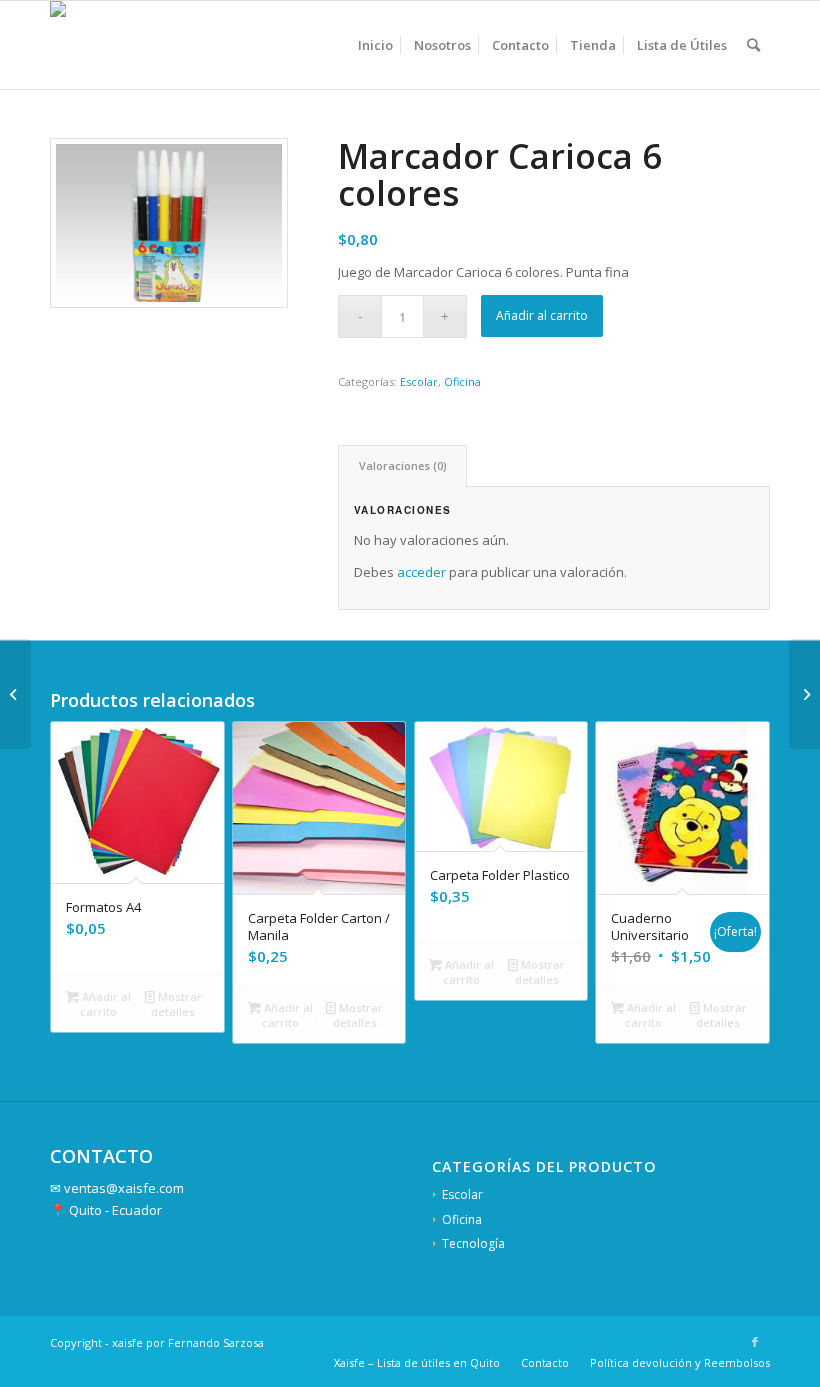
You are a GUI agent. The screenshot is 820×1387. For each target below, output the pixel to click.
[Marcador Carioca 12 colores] (15, 694)
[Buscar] (753, 45)
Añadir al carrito (542, 315)
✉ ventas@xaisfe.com (117, 1188)
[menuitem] (375, 45)
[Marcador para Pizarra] (804, 694)
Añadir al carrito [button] (105, 1004)
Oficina (462, 381)
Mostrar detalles (176, 1004)
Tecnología (473, 1243)
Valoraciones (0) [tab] (403, 465)
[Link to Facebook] (755, 1342)
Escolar (419, 381)
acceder (421, 572)
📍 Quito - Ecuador (106, 1210)
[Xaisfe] (77, 45)
